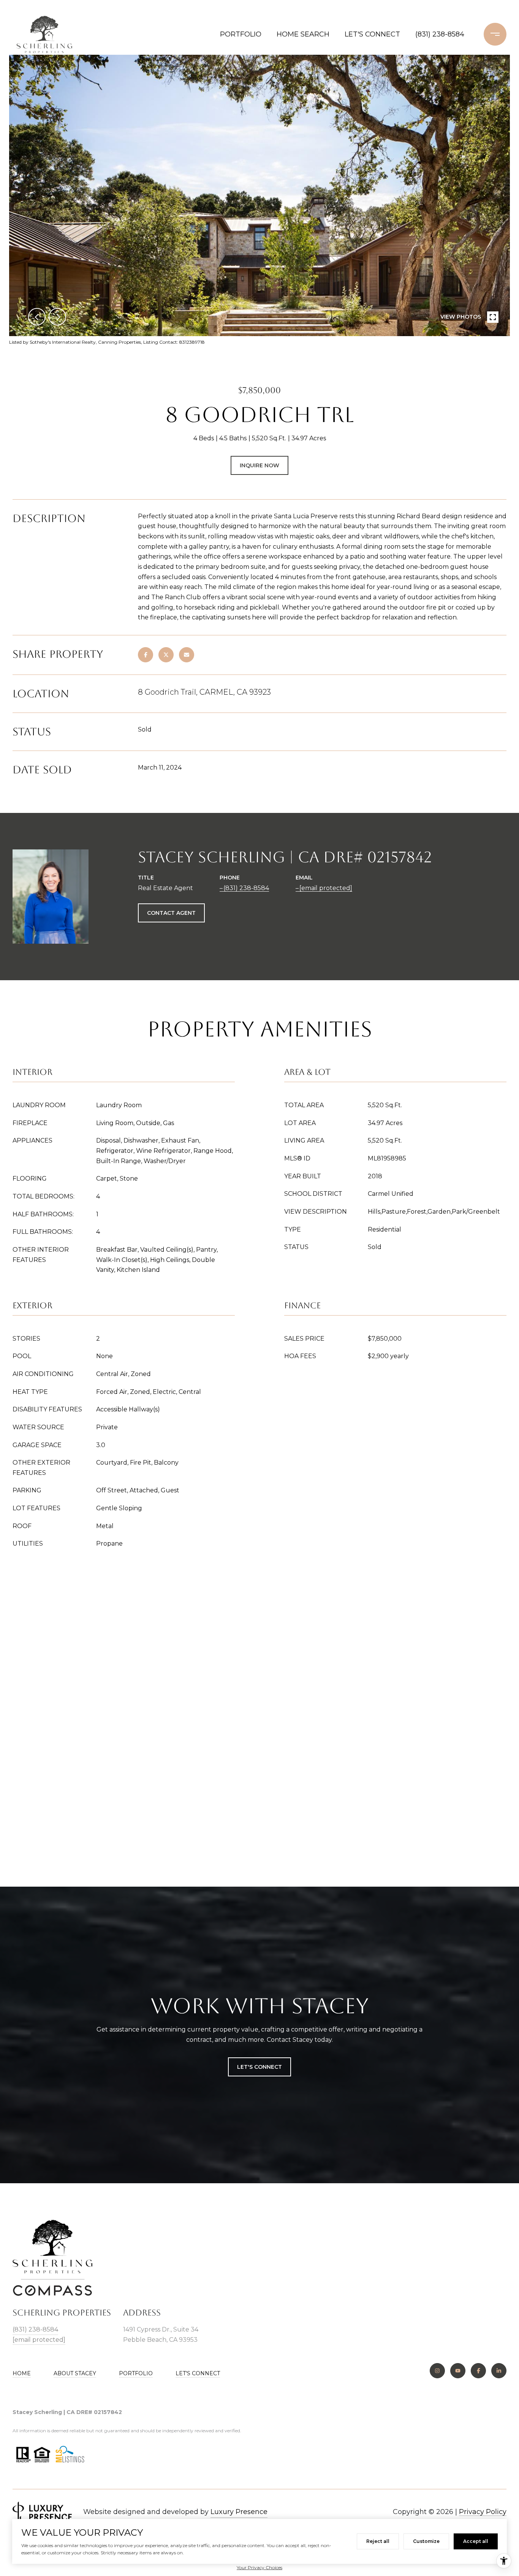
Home (22, 2373)
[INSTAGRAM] (437, 2371)
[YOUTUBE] (458, 2371)
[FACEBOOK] (478, 2371)
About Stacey (75, 2373)
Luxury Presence (239, 2512)
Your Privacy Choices (259, 2567)
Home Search (303, 34)
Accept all (476, 2541)
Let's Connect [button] (259, 2067)
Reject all (378, 2541)
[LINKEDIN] (499, 2371)
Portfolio (241, 34)
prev (37, 317)
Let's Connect (198, 2373)
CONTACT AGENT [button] (171, 913)
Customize (426, 2541)
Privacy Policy (483, 2512)
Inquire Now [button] (259, 465)
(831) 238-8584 (440, 34)
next (57, 317)
